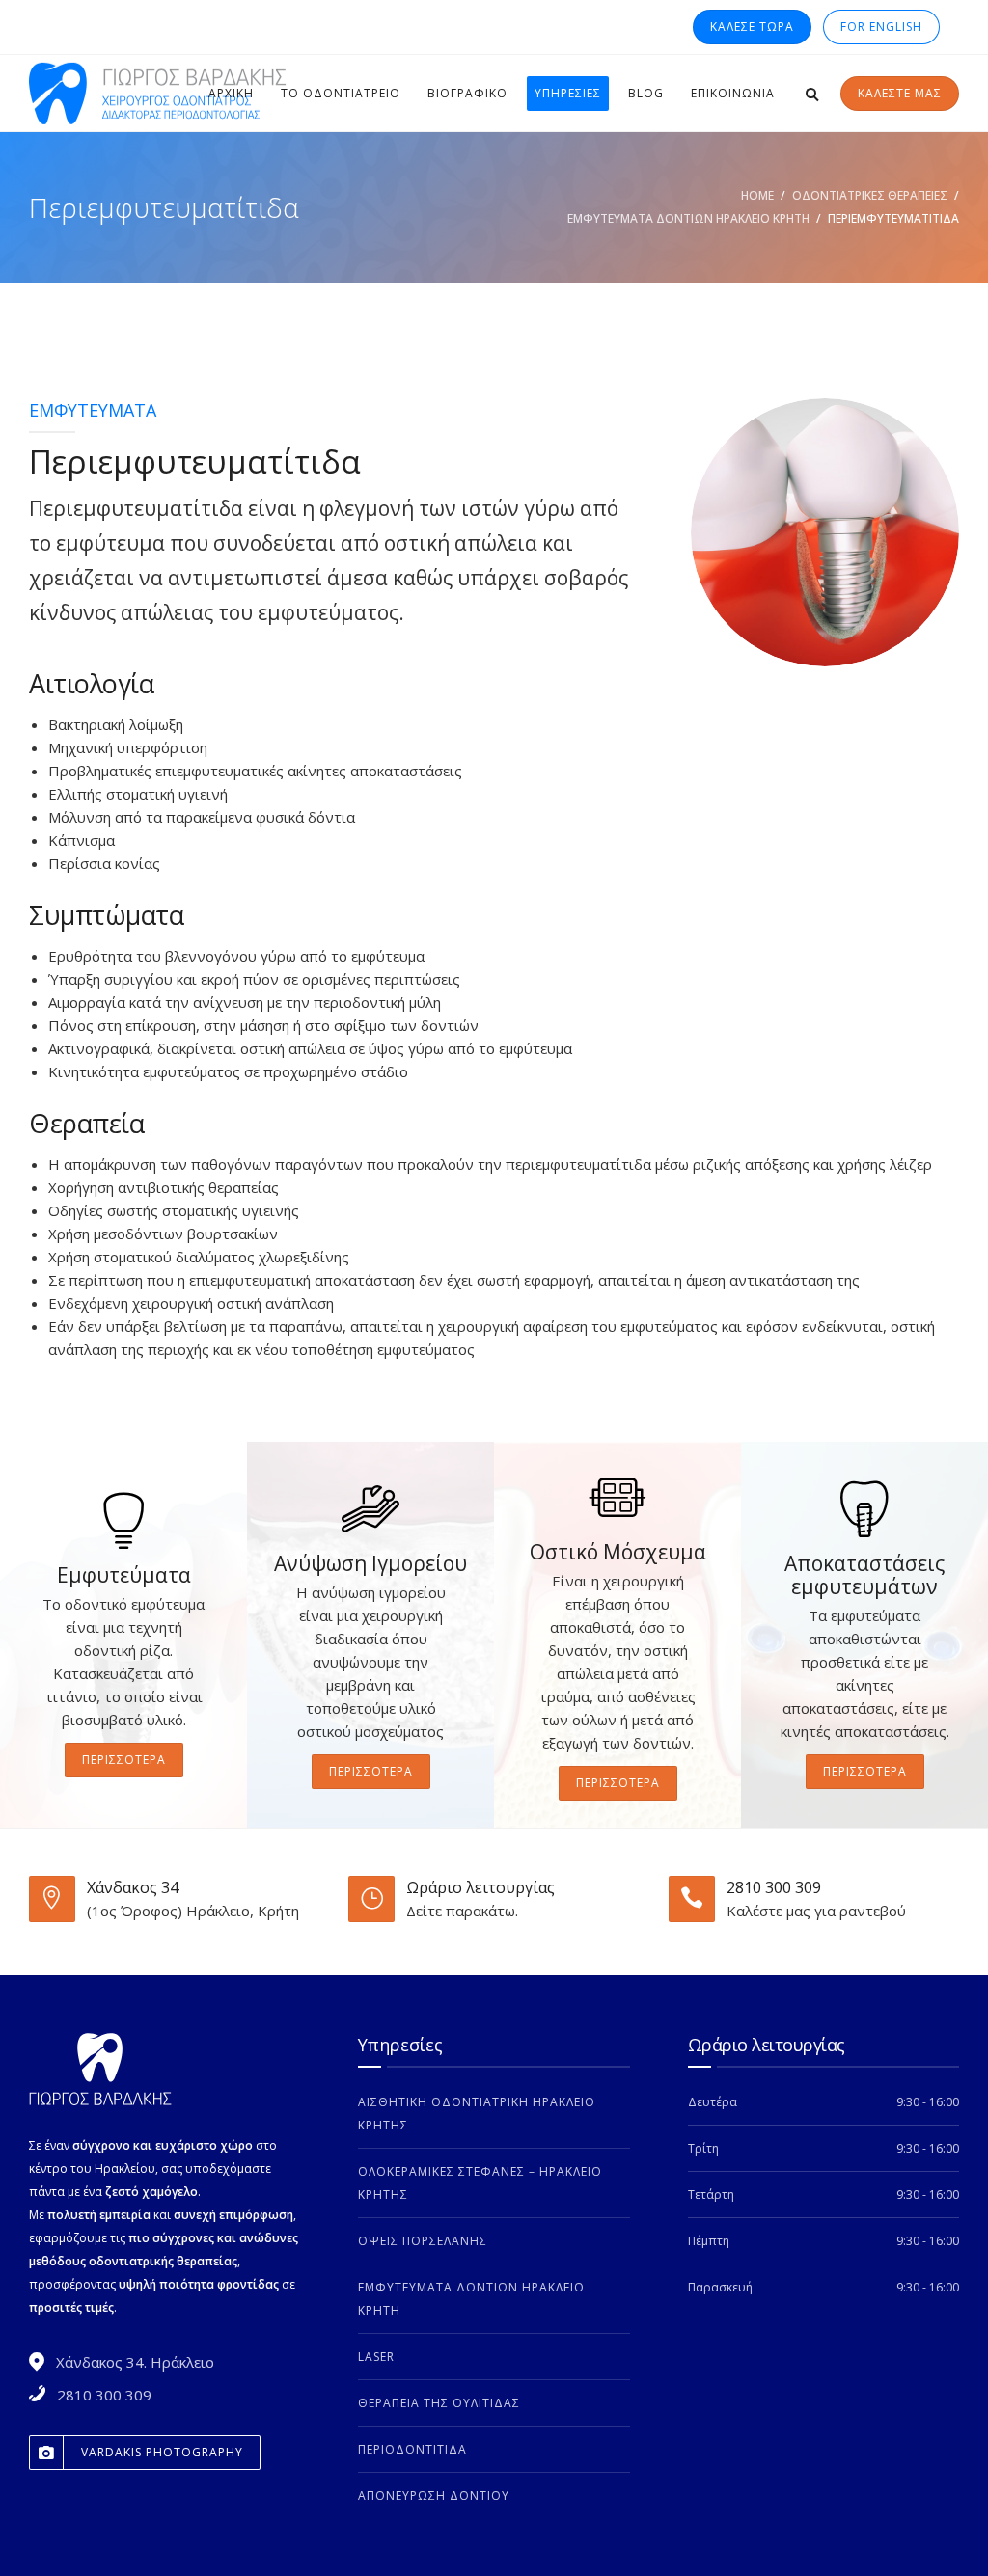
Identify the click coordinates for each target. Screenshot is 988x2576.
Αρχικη (231, 93)
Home (757, 195)
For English (881, 27)
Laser (376, 2357)
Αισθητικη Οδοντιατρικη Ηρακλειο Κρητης (477, 2114)
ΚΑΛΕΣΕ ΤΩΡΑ (752, 27)
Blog (646, 93)
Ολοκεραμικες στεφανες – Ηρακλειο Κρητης (480, 2183)
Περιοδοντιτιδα (412, 2449)
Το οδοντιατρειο (341, 93)
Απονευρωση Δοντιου (434, 2495)
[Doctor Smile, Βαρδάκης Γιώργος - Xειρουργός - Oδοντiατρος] (164, 94)
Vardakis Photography (162, 2452)
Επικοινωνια (733, 93)
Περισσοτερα (124, 1760)
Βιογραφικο (467, 93)
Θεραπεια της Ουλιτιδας (439, 2403)
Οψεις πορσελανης (423, 2241)
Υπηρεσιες (568, 93)
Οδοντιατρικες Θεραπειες (870, 195)
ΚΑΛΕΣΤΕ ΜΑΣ (900, 93)
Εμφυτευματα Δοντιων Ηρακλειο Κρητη (688, 218)
